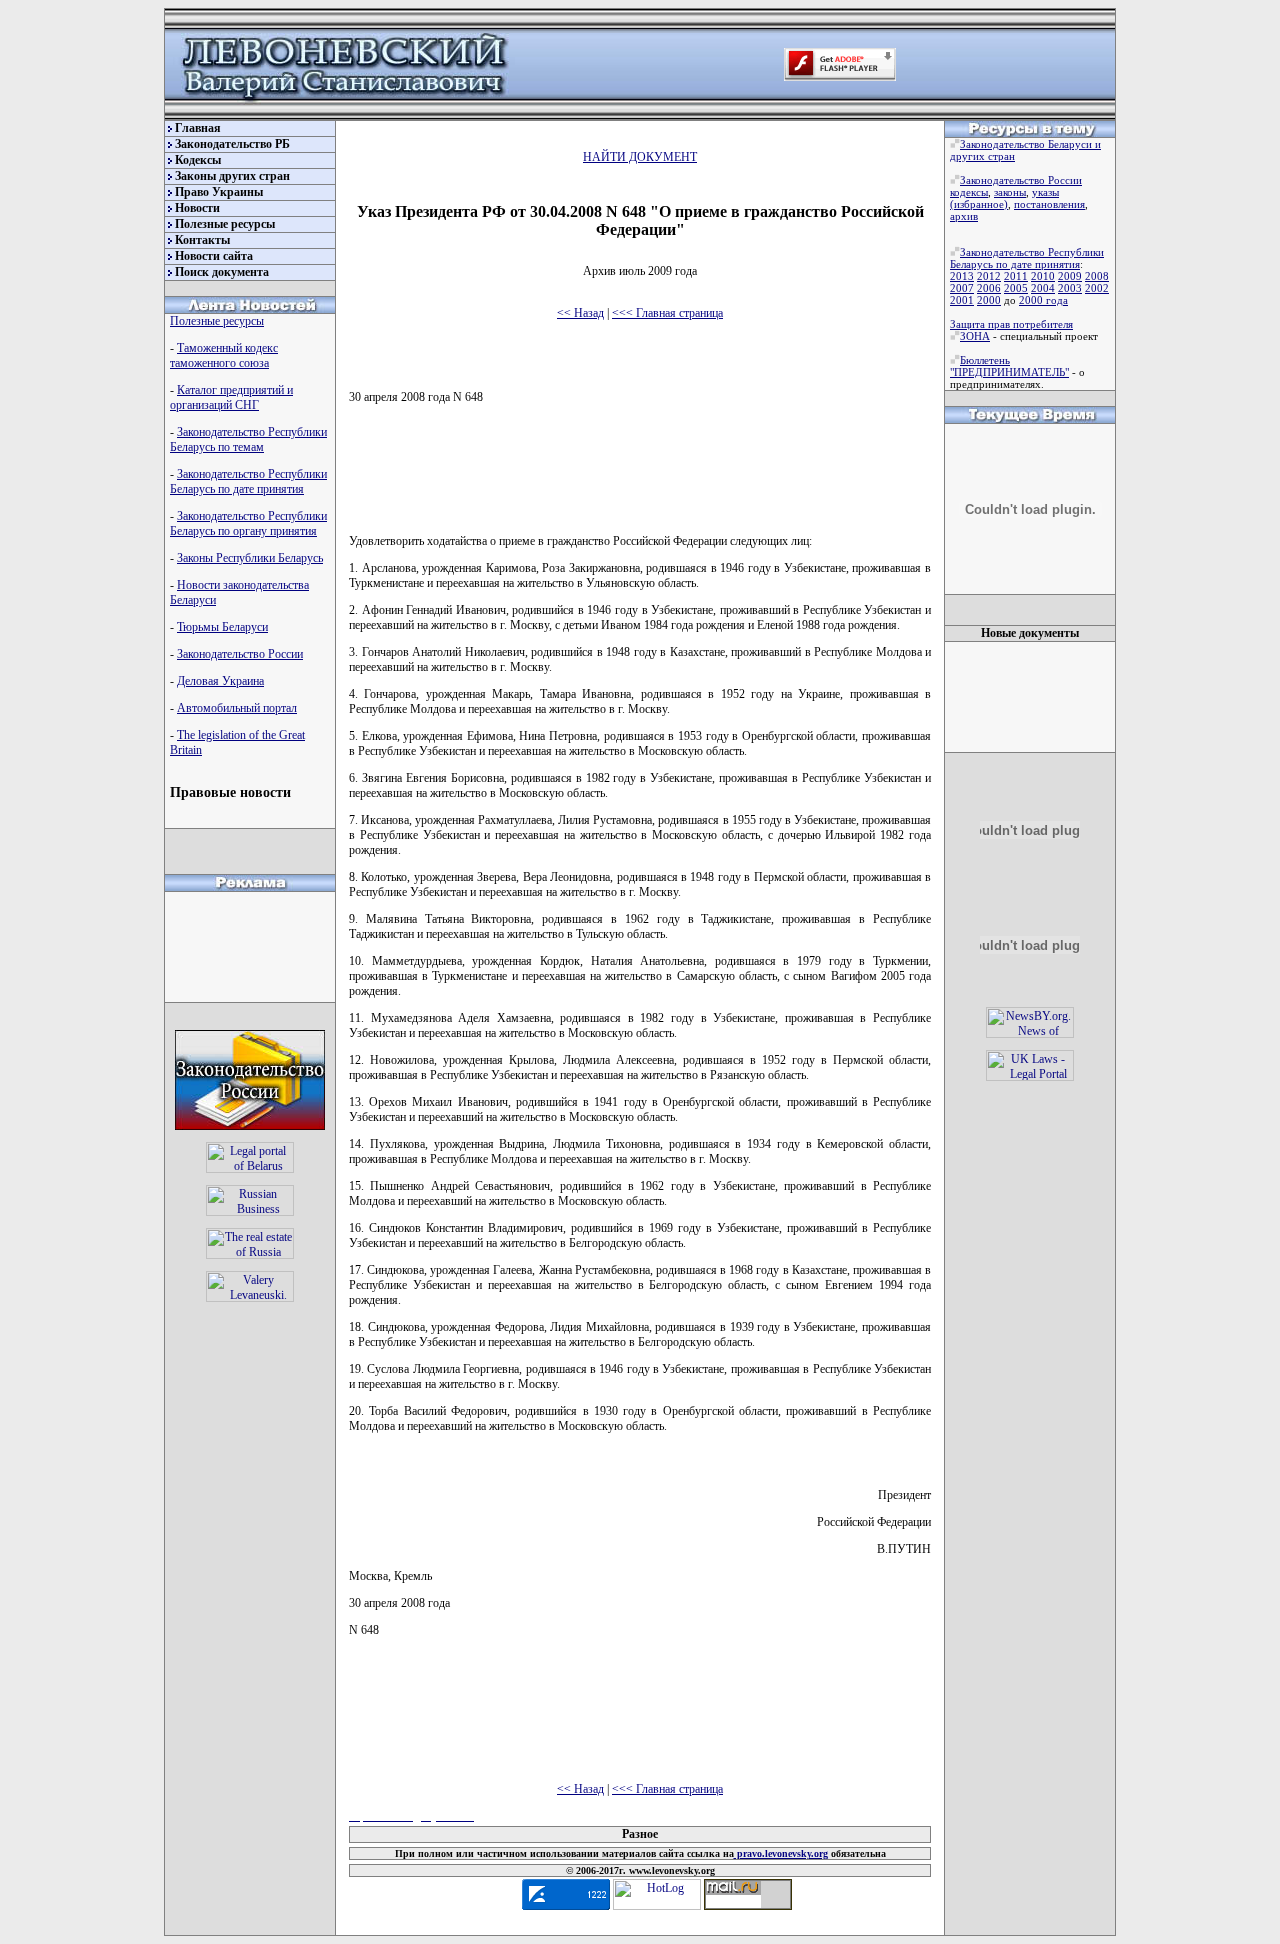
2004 (1043, 288)
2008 (1097, 276)
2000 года (1043, 300)
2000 (989, 300)
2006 (989, 288)
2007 (962, 288)
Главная (198, 128)
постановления (1049, 204)
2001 (962, 300)
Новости (197, 208)
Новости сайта (214, 256)
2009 (1070, 276)
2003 (1070, 288)
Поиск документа (222, 272)
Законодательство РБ (232, 144)
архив (964, 216)
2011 (1016, 276)
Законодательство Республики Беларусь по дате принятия (248, 481)
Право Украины (219, 192)
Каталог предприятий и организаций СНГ (231, 397)
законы (1010, 192)
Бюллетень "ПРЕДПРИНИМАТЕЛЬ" (1009, 366)
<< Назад (580, 313)
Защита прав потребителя (1011, 324)
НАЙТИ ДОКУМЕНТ (640, 157)
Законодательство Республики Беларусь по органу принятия (248, 523)
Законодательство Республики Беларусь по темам (248, 439)
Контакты (202, 240)
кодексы (969, 192)
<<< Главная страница (667, 313)
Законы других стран (232, 176)
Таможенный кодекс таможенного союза (224, 355)
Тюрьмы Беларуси (222, 627)
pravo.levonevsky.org (781, 1853)
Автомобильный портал (237, 708)
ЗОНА (975, 336)
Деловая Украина (220, 681)
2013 (962, 276)
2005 (1016, 288)
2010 (1043, 276)
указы (1045, 192)
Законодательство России (240, 654)
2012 (989, 276)
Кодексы (198, 160)
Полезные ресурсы (225, 224)
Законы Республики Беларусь (250, 558)
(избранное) (979, 204)
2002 (1097, 288)
